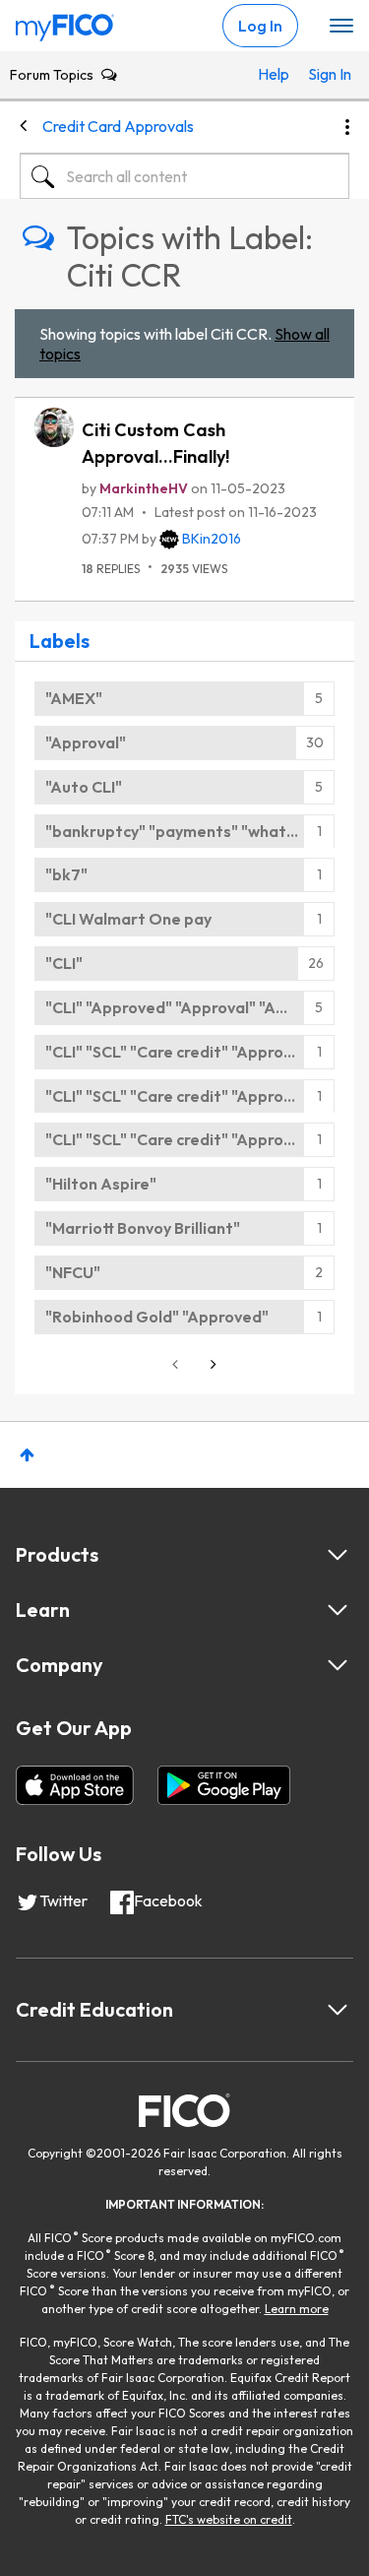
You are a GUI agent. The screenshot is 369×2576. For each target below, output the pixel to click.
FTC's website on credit (229, 2519)
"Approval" (86, 742)
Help (274, 74)
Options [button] (347, 127)
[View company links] (338, 1665)
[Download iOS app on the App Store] (75, 1785)
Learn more (297, 2309)
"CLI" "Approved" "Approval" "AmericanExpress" (190, 1007)
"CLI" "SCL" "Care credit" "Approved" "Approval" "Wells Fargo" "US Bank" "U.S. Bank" (190, 1052)
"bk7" (66, 874)
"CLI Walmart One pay (128, 919)
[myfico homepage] (65, 23)
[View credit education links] (338, 2010)
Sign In (324, 74)
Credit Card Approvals (118, 126)
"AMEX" (74, 698)
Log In (260, 26)
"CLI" (64, 963)
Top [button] (27, 1455)
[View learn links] (338, 1610)
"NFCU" (73, 1272)
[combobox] (184, 176)
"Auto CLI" (84, 787)
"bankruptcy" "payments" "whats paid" (190, 831)
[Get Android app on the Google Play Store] (224, 1785)
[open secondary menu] (341, 27)
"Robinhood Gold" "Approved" (157, 1317)
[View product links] (338, 1555)
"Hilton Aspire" (101, 1184)
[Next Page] (212, 1364)
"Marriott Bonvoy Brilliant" (143, 1228)
